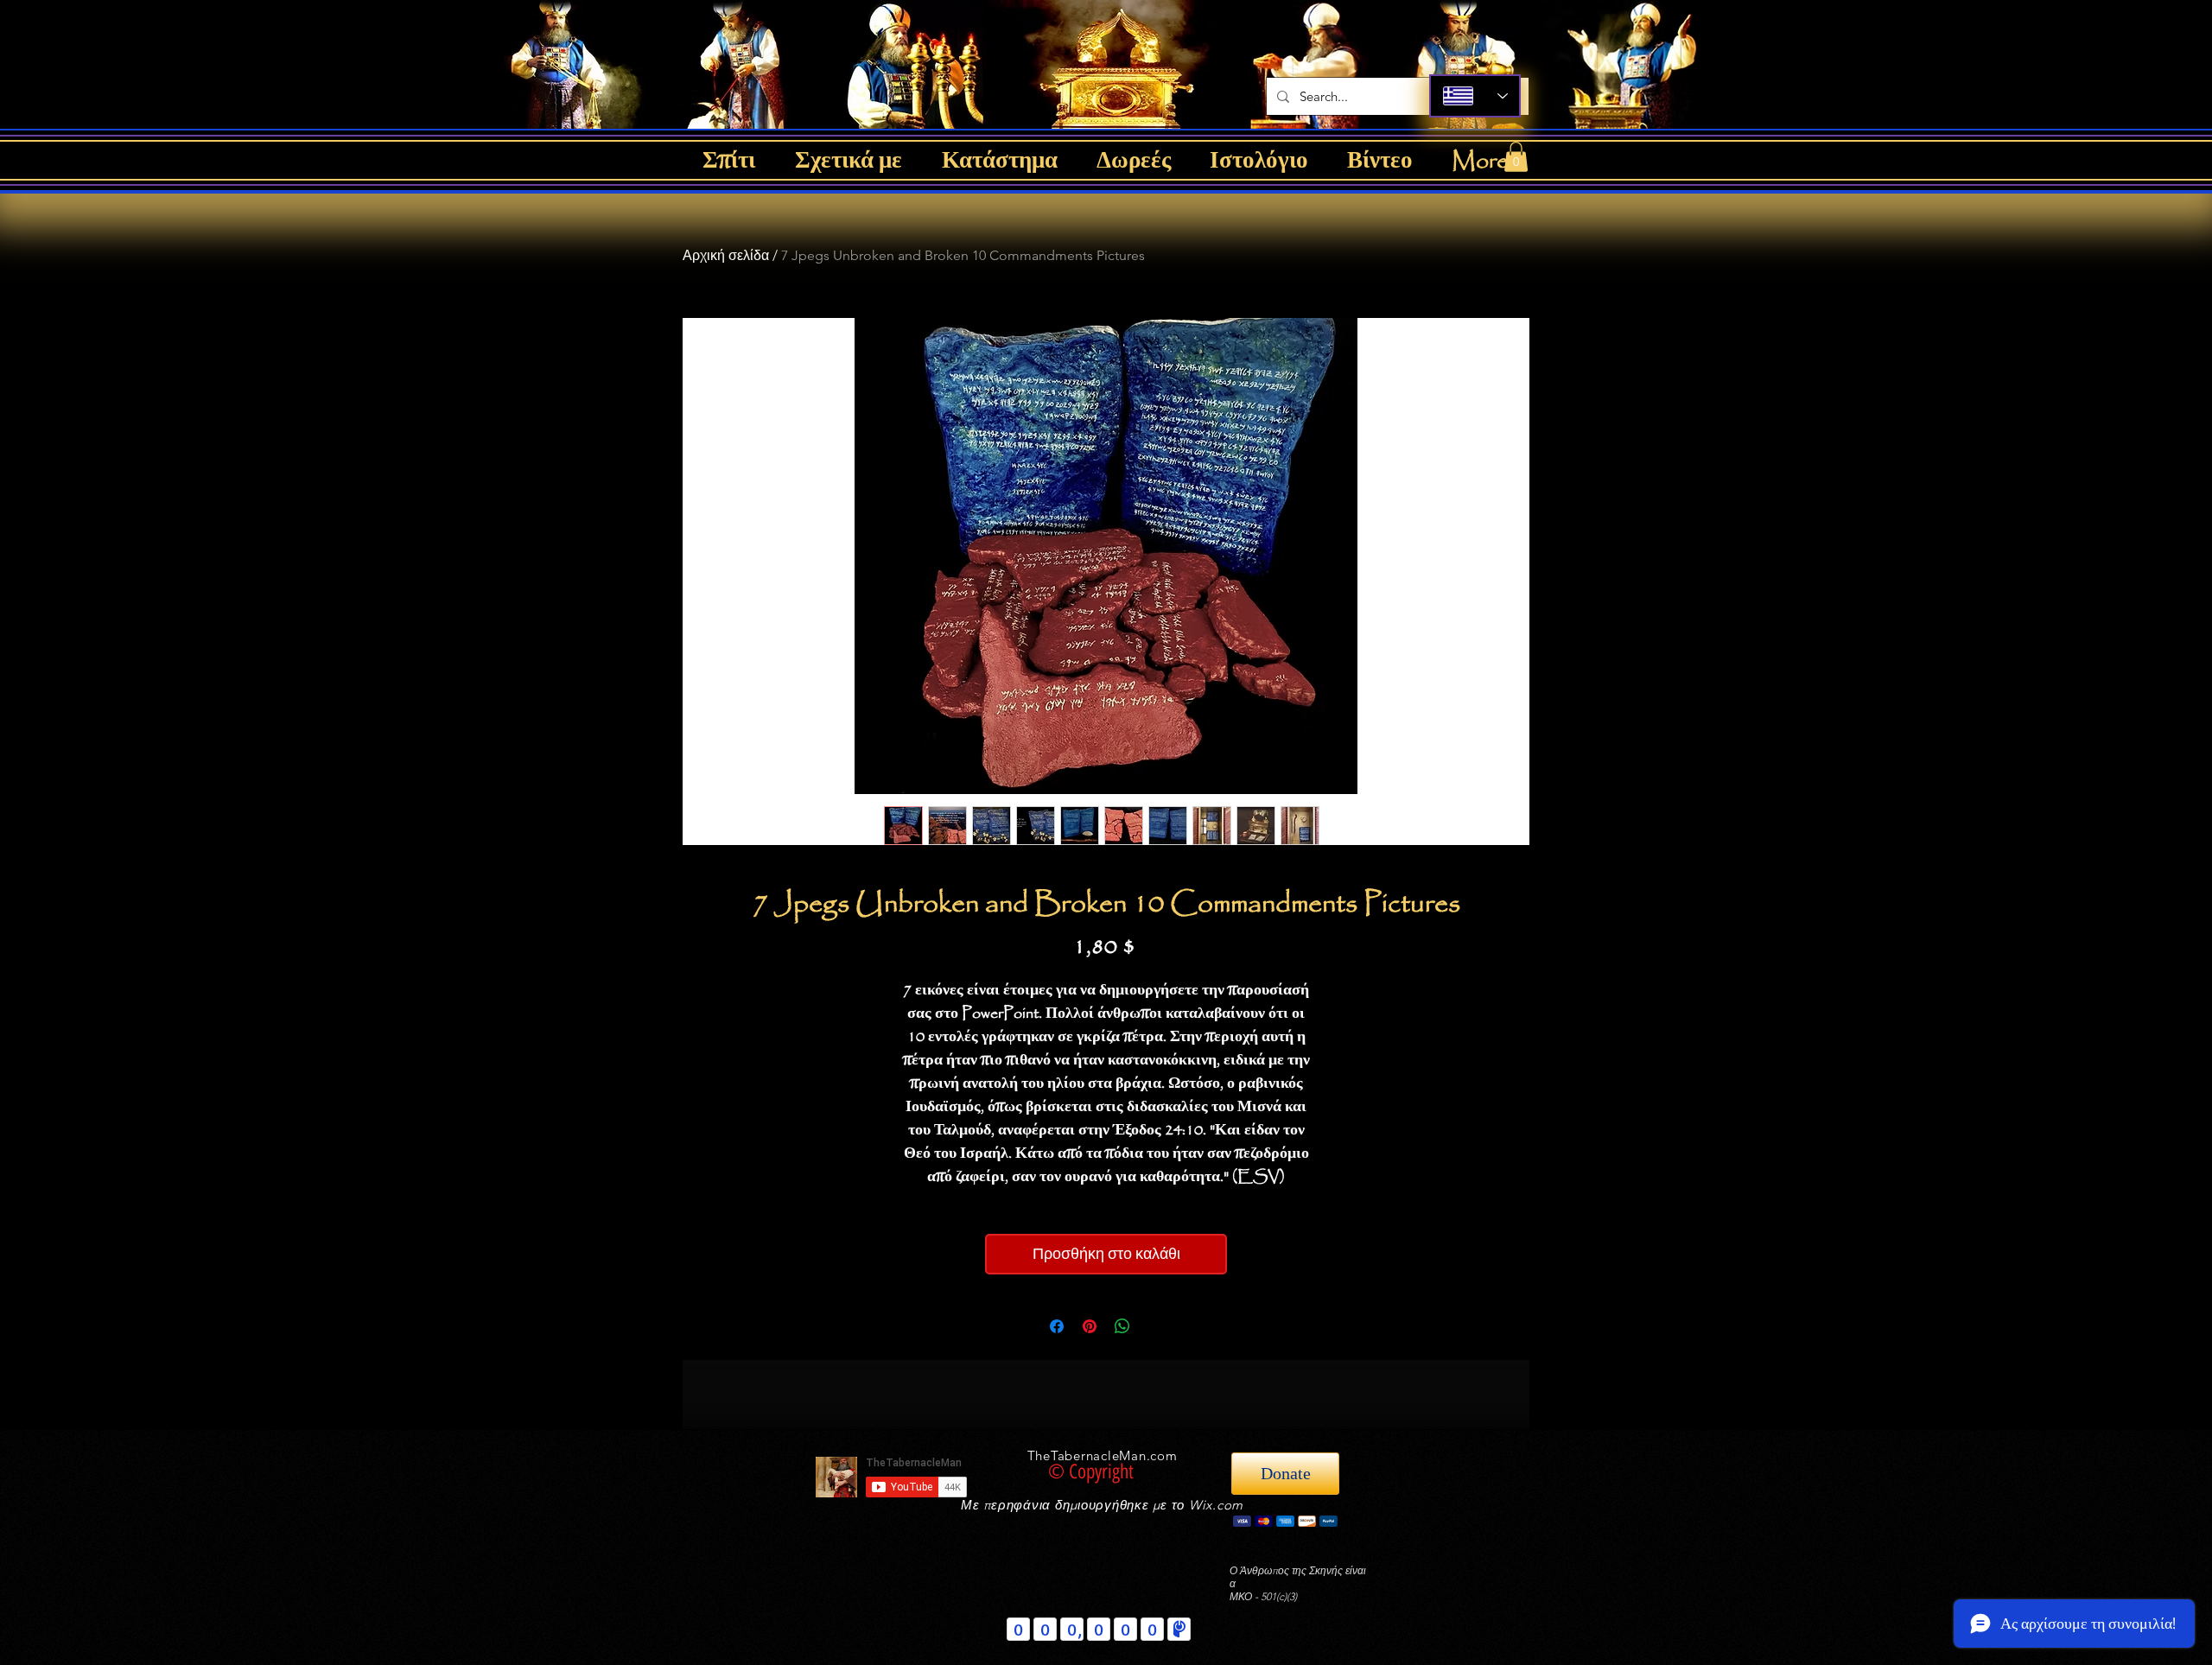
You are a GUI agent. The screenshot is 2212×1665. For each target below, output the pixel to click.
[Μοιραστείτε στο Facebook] (1057, 1326)
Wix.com (1216, 1505)
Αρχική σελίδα (726, 255)
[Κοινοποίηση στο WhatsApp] (1122, 1326)
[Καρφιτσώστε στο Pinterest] (1090, 1326)
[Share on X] (1155, 1326)
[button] (1516, 157)
